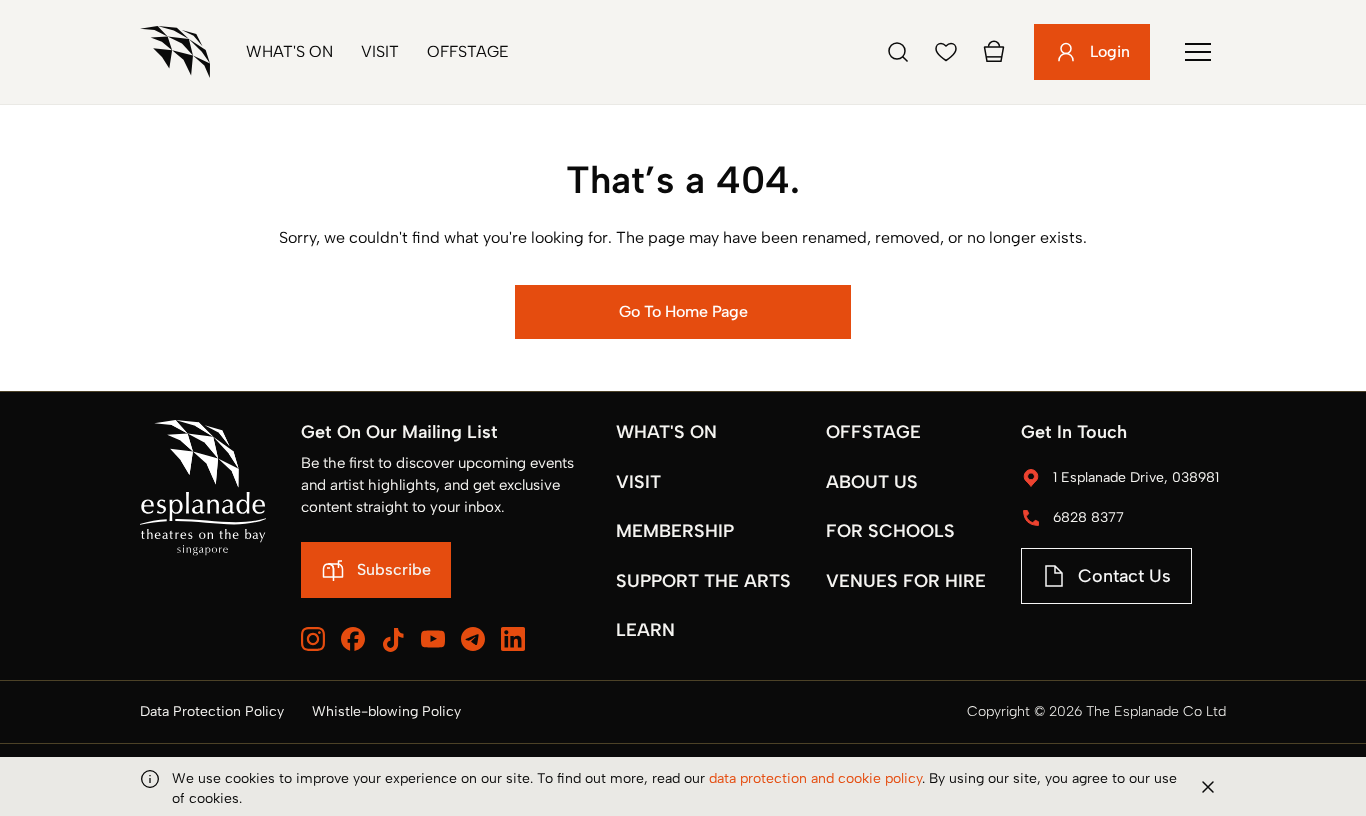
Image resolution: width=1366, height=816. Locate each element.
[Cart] (994, 52)
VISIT (638, 482)
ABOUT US (872, 482)
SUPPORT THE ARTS (703, 581)
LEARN (645, 630)
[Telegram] (473, 639)
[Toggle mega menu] (1198, 52)
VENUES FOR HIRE (906, 581)
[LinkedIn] (513, 639)
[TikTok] (393, 640)
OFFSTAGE (873, 432)
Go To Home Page (683, 311)
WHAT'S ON (666, 432)
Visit (380, 51)
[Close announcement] (1208, 787)
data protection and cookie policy (815, 778)
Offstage (468, 51)
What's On (289, 51)
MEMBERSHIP (675, 531)
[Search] (898, 52)
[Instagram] (313, 639)
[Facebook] (353, 639)
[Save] (946, 52)
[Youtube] (433, 639)
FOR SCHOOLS (890, 531)
